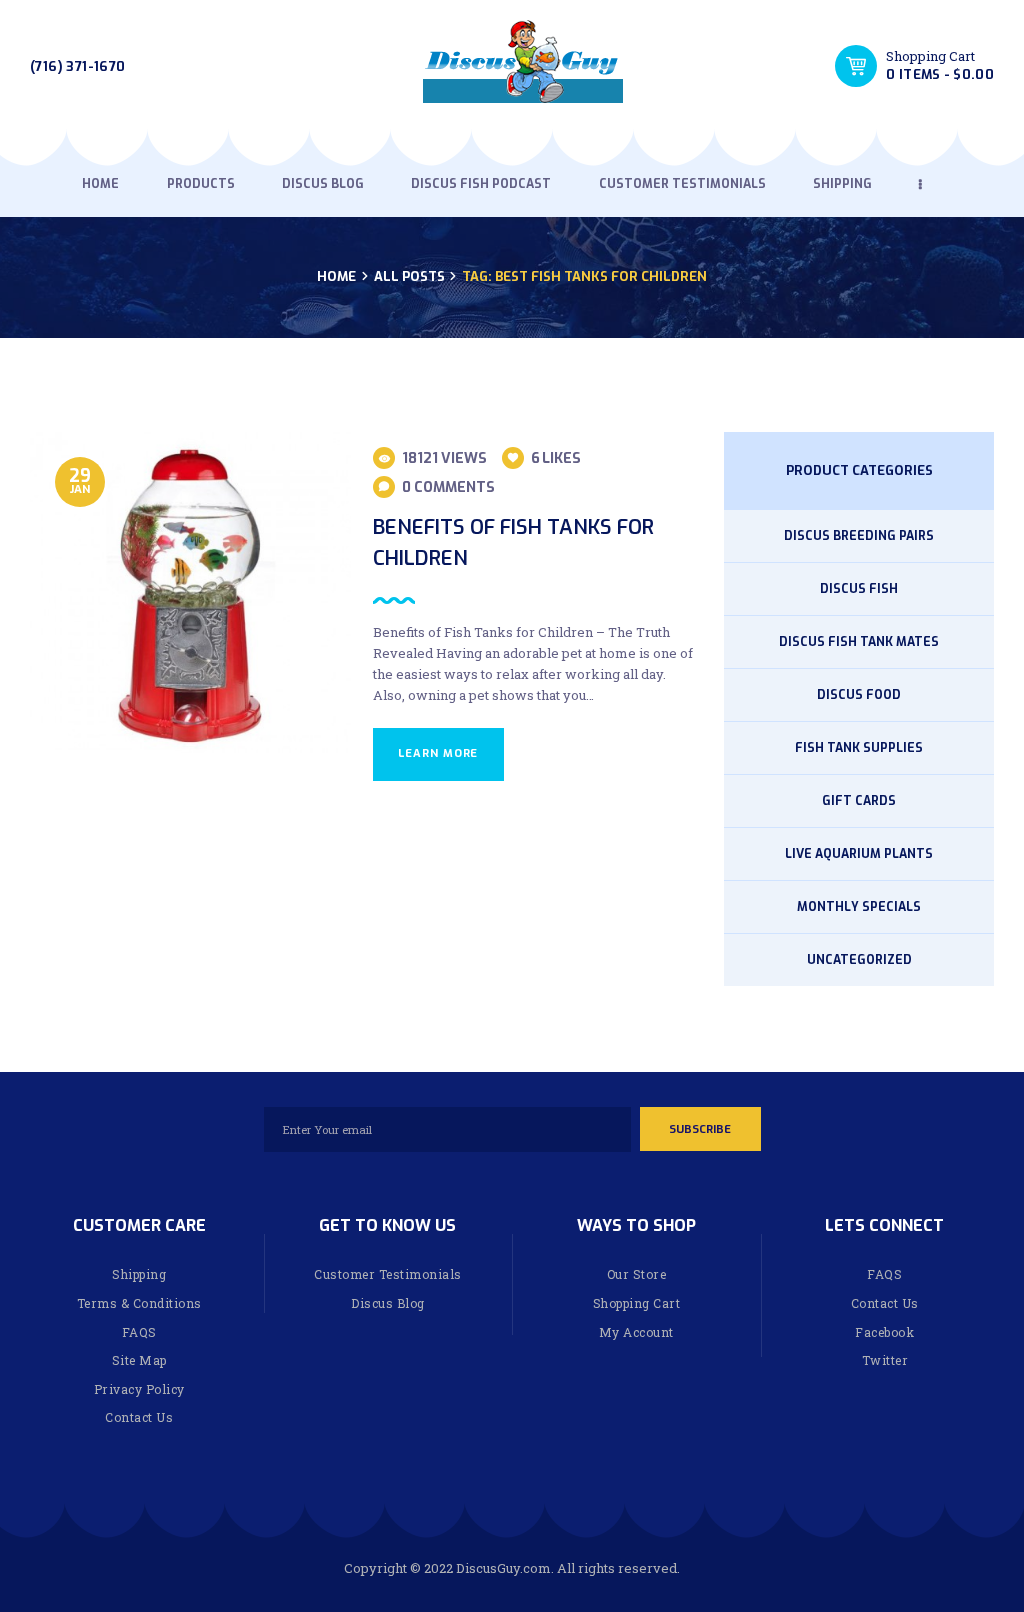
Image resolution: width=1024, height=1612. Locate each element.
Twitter (885, 1360)
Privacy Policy (139, 1389)
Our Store (637, 1274)
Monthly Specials (859, 907)
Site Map (139, 1360)
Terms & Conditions (139, 1303)
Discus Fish (859, 589)
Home (336, 277)
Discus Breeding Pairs (859, 536)
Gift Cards (859, 801)
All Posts (409, 276)
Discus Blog (388, 1303)
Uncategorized (859, 960)
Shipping (139, 1274)
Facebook (884, 1332)
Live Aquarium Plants (859, 854)
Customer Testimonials (388, 1274)
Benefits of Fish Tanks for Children (513, 542)
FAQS (139, 1332)
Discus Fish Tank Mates (859, 642)
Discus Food (859, 695)
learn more (438, 753)
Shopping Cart (637, 1303)
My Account (636, 1332)
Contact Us (139, 1417)
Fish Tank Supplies (859, 748)
